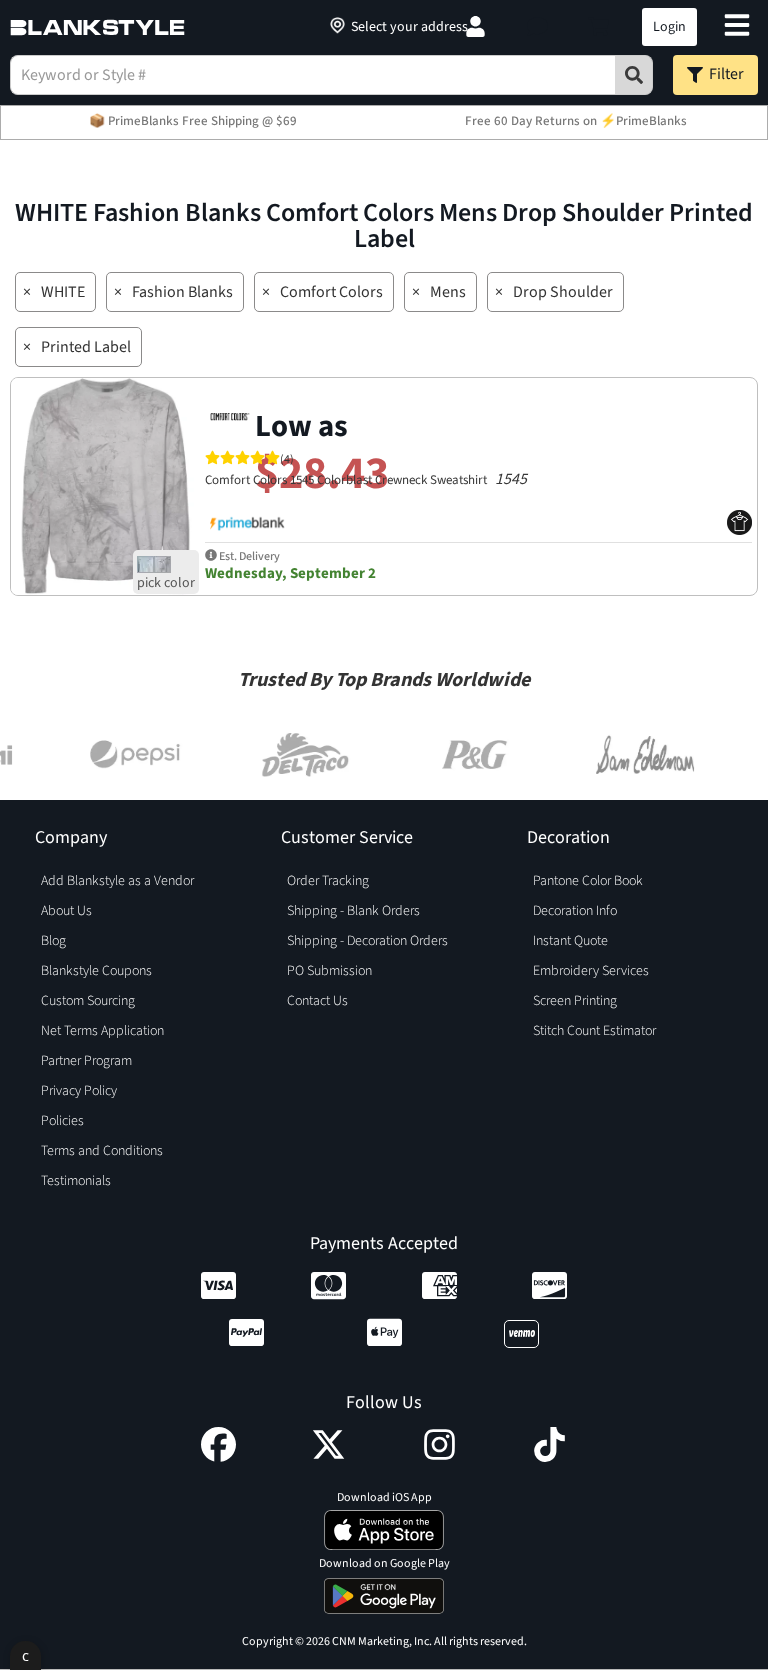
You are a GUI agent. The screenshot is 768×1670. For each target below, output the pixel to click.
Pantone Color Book (588, 881)
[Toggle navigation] (737, 27)
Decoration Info (575, 911)
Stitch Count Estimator (594, 1031)
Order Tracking (328, 881)
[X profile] (328, 1457)
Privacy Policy (79, 1091)
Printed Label (86, 347)
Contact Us (317, 1001)
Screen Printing (575, 1001)
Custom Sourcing (88, 1001)
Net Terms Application (102, 1031)
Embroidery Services (591, 971)
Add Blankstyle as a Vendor (117, 881)
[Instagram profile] (439, 1457)
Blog (53, 941)
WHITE (63, 292)
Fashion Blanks (182, 292)
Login (669, 27)
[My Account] (475, 27)
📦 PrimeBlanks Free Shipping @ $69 (193, 121)
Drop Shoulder (563, 292)
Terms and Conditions (102, 1151)
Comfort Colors (331, 292)
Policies (62, 1121)
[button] (537, 27)
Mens (448, 292)
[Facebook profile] (218, 1457)
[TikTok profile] (549, 1457)
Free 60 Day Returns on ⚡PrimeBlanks (576, 121)
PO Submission (329, 971)
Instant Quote (570, 941)
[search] (634, 75)
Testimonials (76, 1181)
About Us (66, 911)
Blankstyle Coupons (96, 971)
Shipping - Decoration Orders (367, 941)
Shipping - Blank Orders (353, 911)
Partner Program (86, 1061)
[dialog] (25, 1655)
